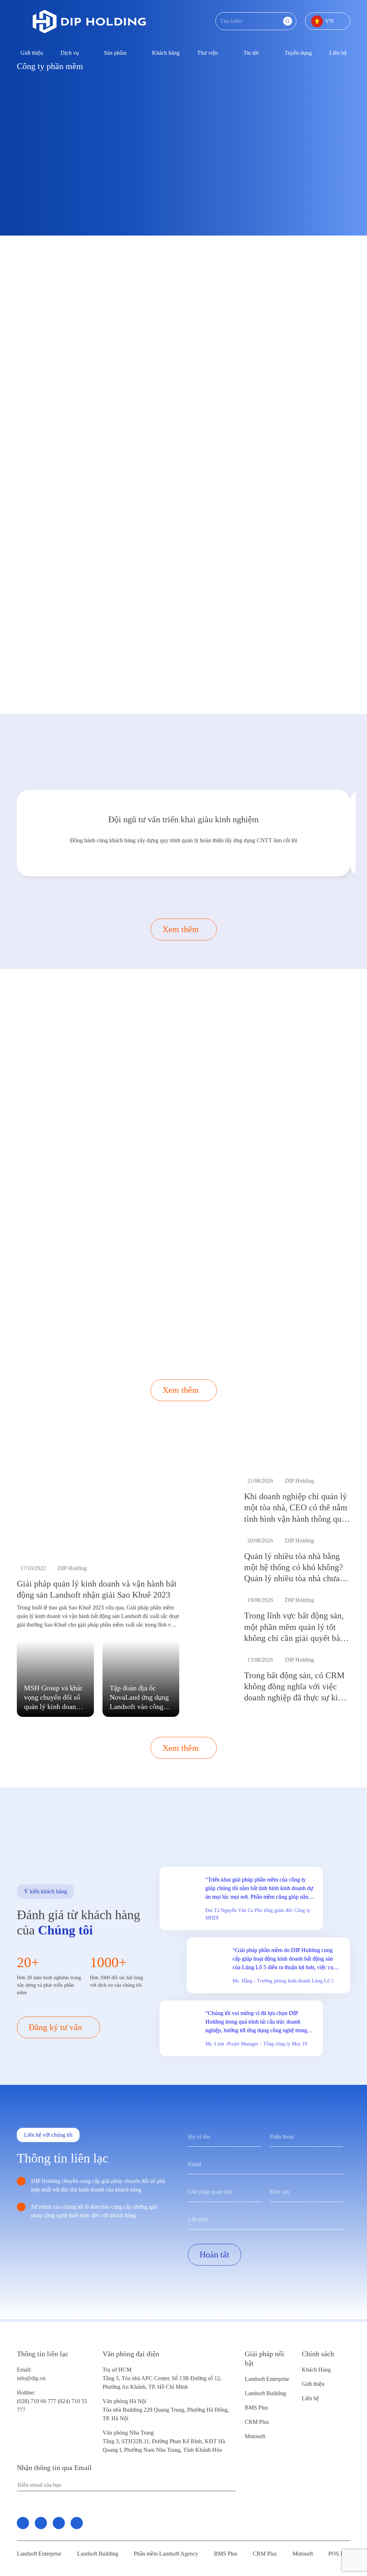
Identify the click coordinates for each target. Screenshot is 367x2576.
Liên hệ (338, 53)
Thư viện (208, 53)
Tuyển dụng (298, 53)
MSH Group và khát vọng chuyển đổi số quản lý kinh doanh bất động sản (53, 1698)
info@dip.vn (31, 2378)
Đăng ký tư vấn (223, 674)
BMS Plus (256, 2408)
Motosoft (255, 2436)
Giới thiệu (32, 53)
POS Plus (339, 2554)
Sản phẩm (115, 53)
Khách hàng (166, 53)
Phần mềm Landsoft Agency (166, 2554)
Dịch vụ (70, 53)
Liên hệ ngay (66, 405)
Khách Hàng (316, 2370)
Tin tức (251, 53)
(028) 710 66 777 (37, 2397)
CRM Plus (257, 2422)
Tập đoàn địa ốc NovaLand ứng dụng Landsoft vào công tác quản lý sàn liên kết (139, 1698)
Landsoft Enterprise (267, 2379)
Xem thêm (181, 929)
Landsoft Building (265, 2393)
